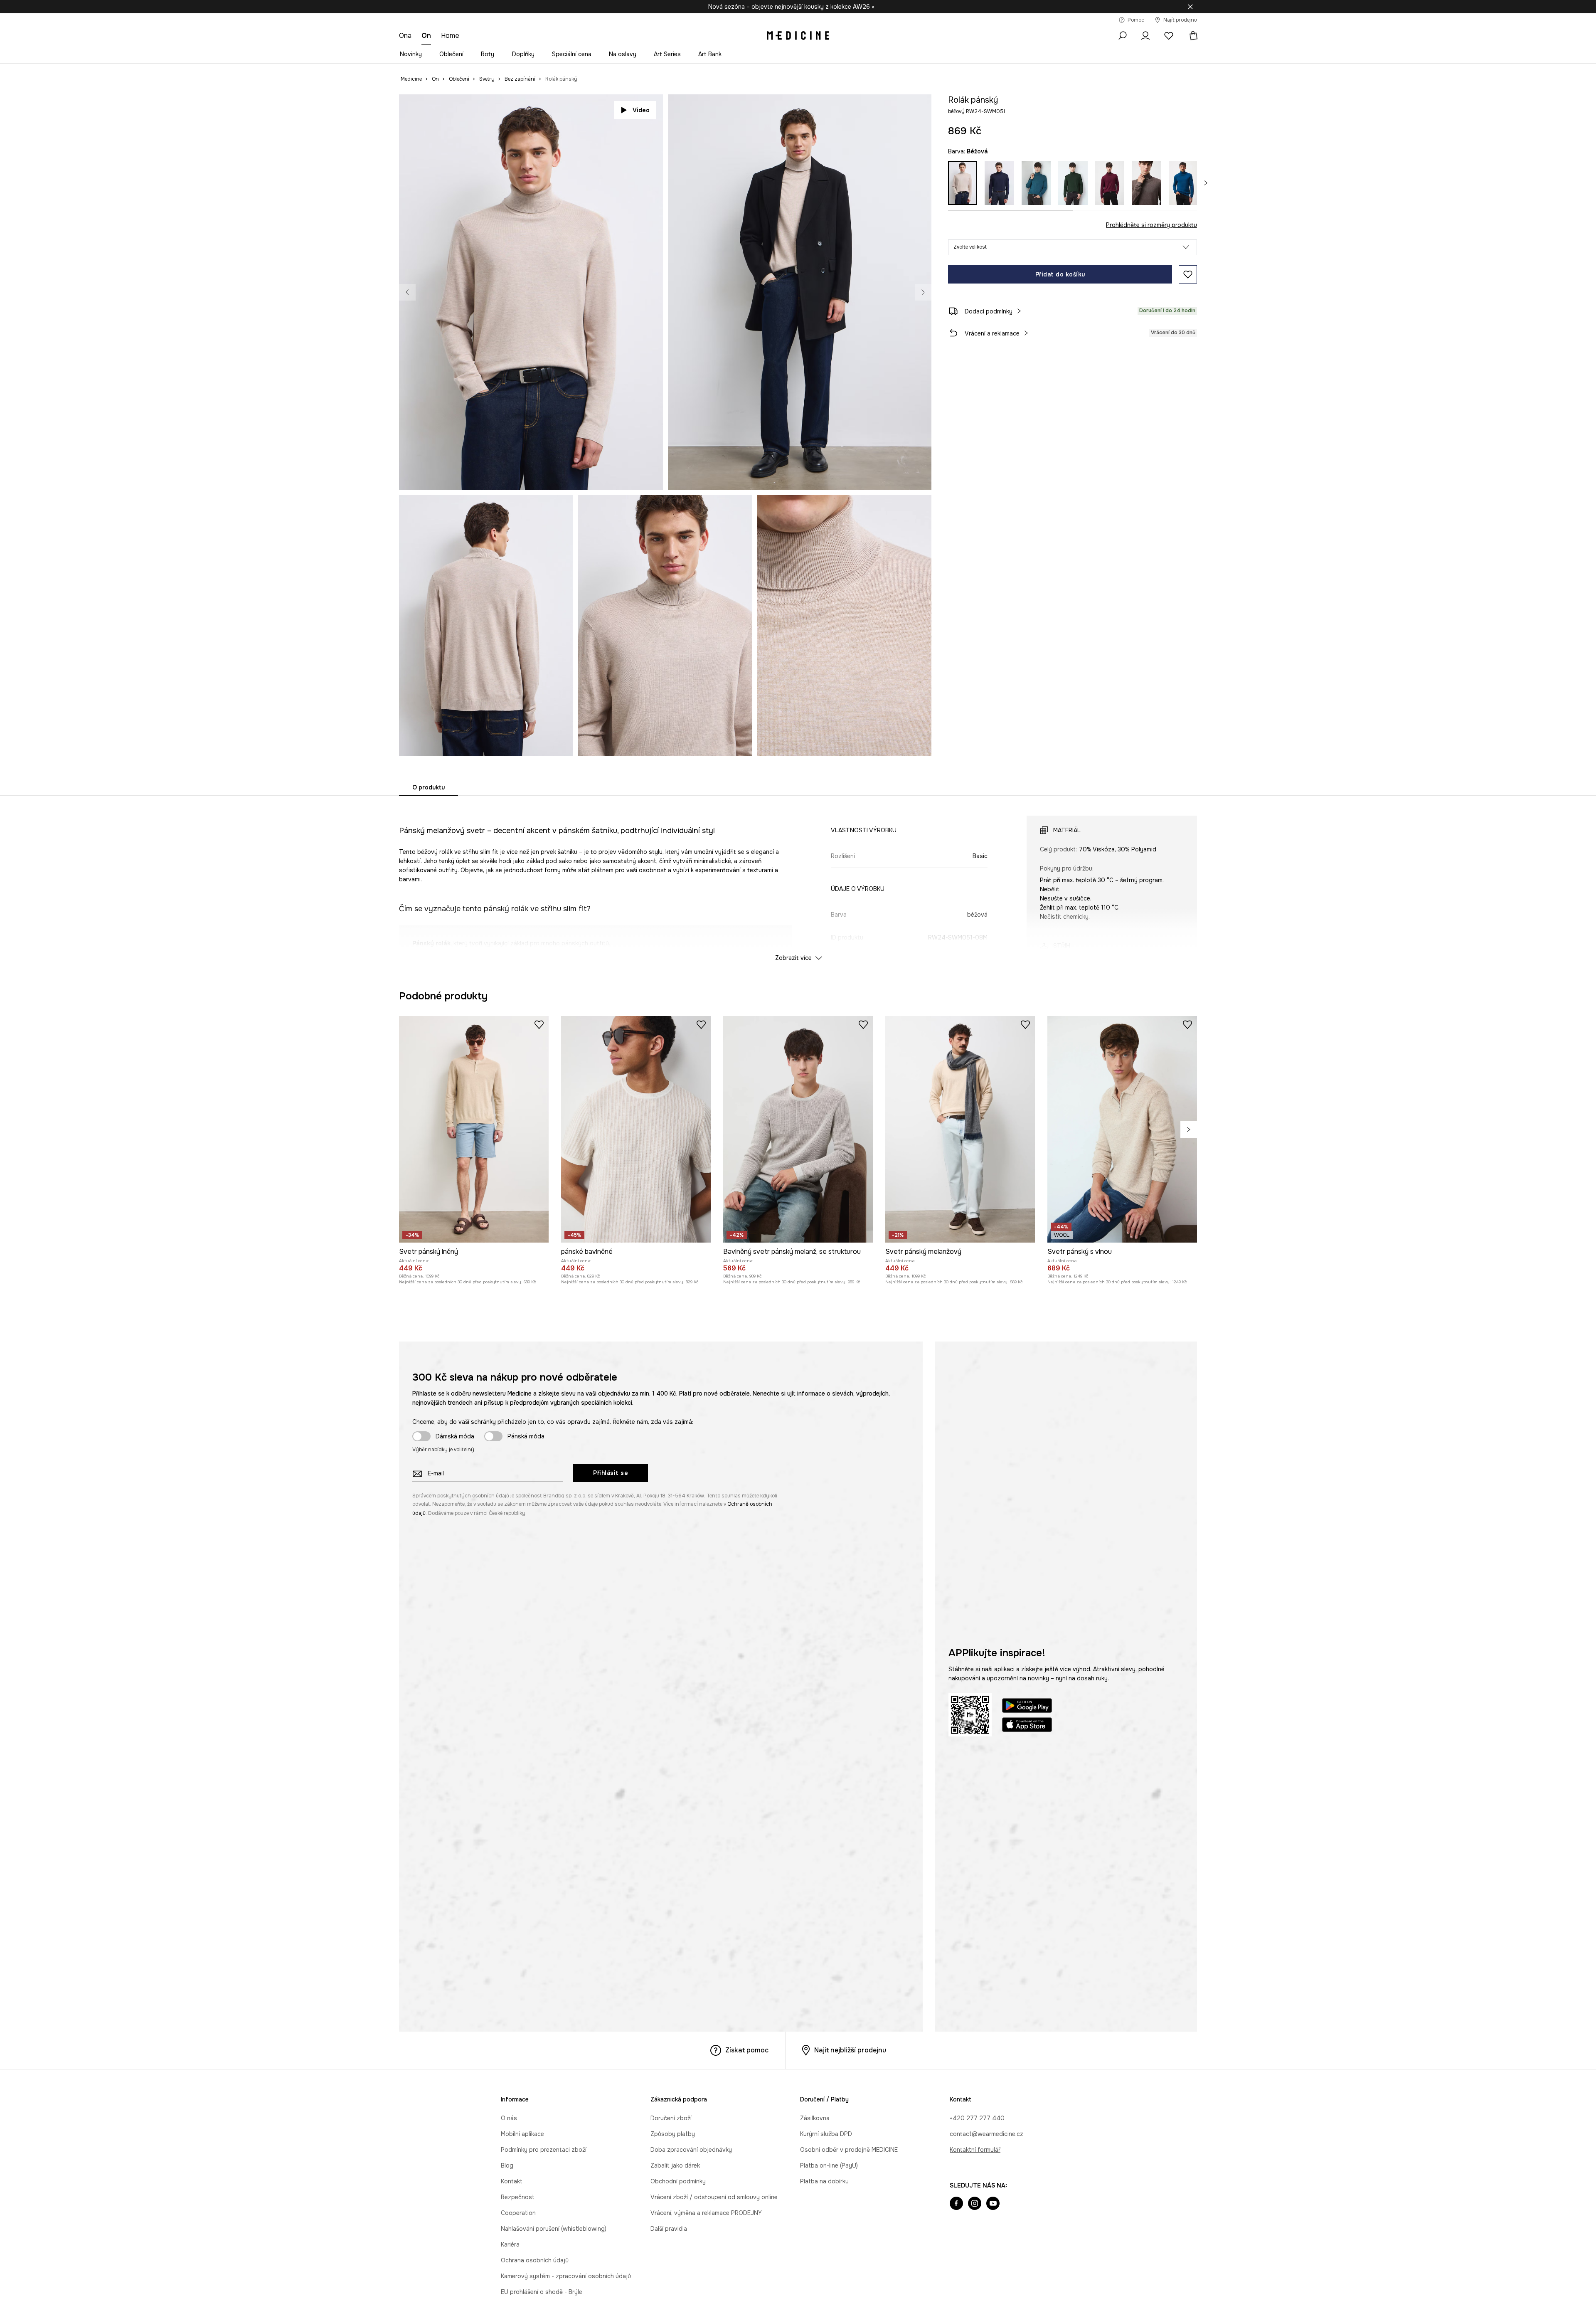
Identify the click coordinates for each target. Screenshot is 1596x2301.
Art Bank (710, 54)
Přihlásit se (611, 1850)
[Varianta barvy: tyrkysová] (1036, 183)
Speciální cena (572, 54)
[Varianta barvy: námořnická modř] (999, 183)
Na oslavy (623, 54)
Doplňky (523, 54)
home (450, 36)
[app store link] (1027, 2103)
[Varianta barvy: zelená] (1073, 183)
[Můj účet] (1145, 36)
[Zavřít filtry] (1190, 7)
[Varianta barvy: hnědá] (1146, 183)
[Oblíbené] (1169, 36)
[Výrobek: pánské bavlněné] (636, 1506)
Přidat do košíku (1060, 274)
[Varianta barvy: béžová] (963, 183)
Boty (488, 54)
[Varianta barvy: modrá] (1183, 183)
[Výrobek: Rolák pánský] (696, 1136)
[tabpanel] (798, 881)
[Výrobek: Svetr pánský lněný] (474, 1506)
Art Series (667, 54)
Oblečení (451, 54)
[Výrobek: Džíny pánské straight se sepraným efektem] (868, 1136)
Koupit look (902, 474)
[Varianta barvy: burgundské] (1110, 183)
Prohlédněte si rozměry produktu (1151, 225)
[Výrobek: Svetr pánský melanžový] (960, 1506)
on (426, 36)
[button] (1073, 247)
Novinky (411, 54)
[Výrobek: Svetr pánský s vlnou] (1122, 1506)
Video (641, 110)
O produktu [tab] (429, 787)
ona (405, 36)
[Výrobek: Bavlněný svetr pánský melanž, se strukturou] (798, 1506)
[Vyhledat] (1122, 36)
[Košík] (1190, 36)
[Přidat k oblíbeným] (1188, 274)
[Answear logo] (798, 36)
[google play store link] (1027, 2084)
